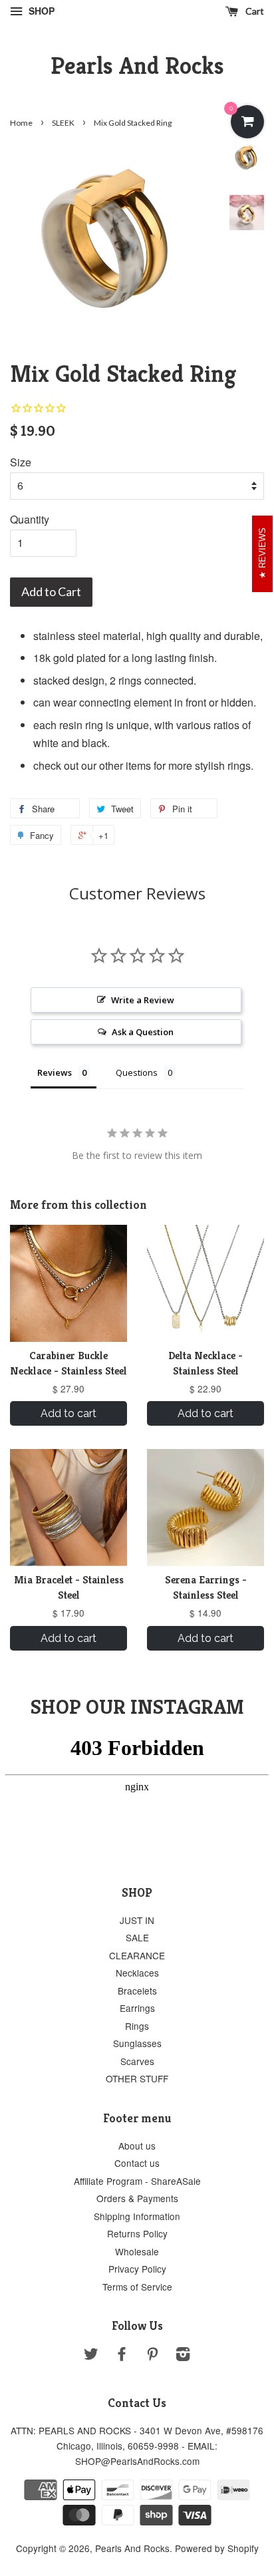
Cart (254, 11)
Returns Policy (137, 2233)
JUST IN (137, 1920)
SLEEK (63, 123)
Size (21, 462)
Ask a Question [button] (143, 1032)
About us (137, 2146)
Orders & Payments (137, 2198)
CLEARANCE (137, 1955)
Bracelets (137, 1991)
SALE (137, 1937)
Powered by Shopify (217, 2548)
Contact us (137, 2163)
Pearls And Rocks (137, 66)
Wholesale (137, 2251)
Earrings (137, 2008)
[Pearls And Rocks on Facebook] (122, 2356)
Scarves (137, 2061)
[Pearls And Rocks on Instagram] (183, 2356)
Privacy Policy (137, 2269)
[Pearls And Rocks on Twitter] (91, 2356)
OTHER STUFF (137, 2078)
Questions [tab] (137, 1072)
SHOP (40, 11)
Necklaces (137, 1973)
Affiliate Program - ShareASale (137, 2181)
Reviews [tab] (55, 1072)
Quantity (30, 519)
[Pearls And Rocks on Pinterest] (152, 2356)
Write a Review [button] (143, 1000)
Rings (137, 2026)
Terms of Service (137, 2287)
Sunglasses (137, 2043)
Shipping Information (137, 2216)
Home (21, 123)
